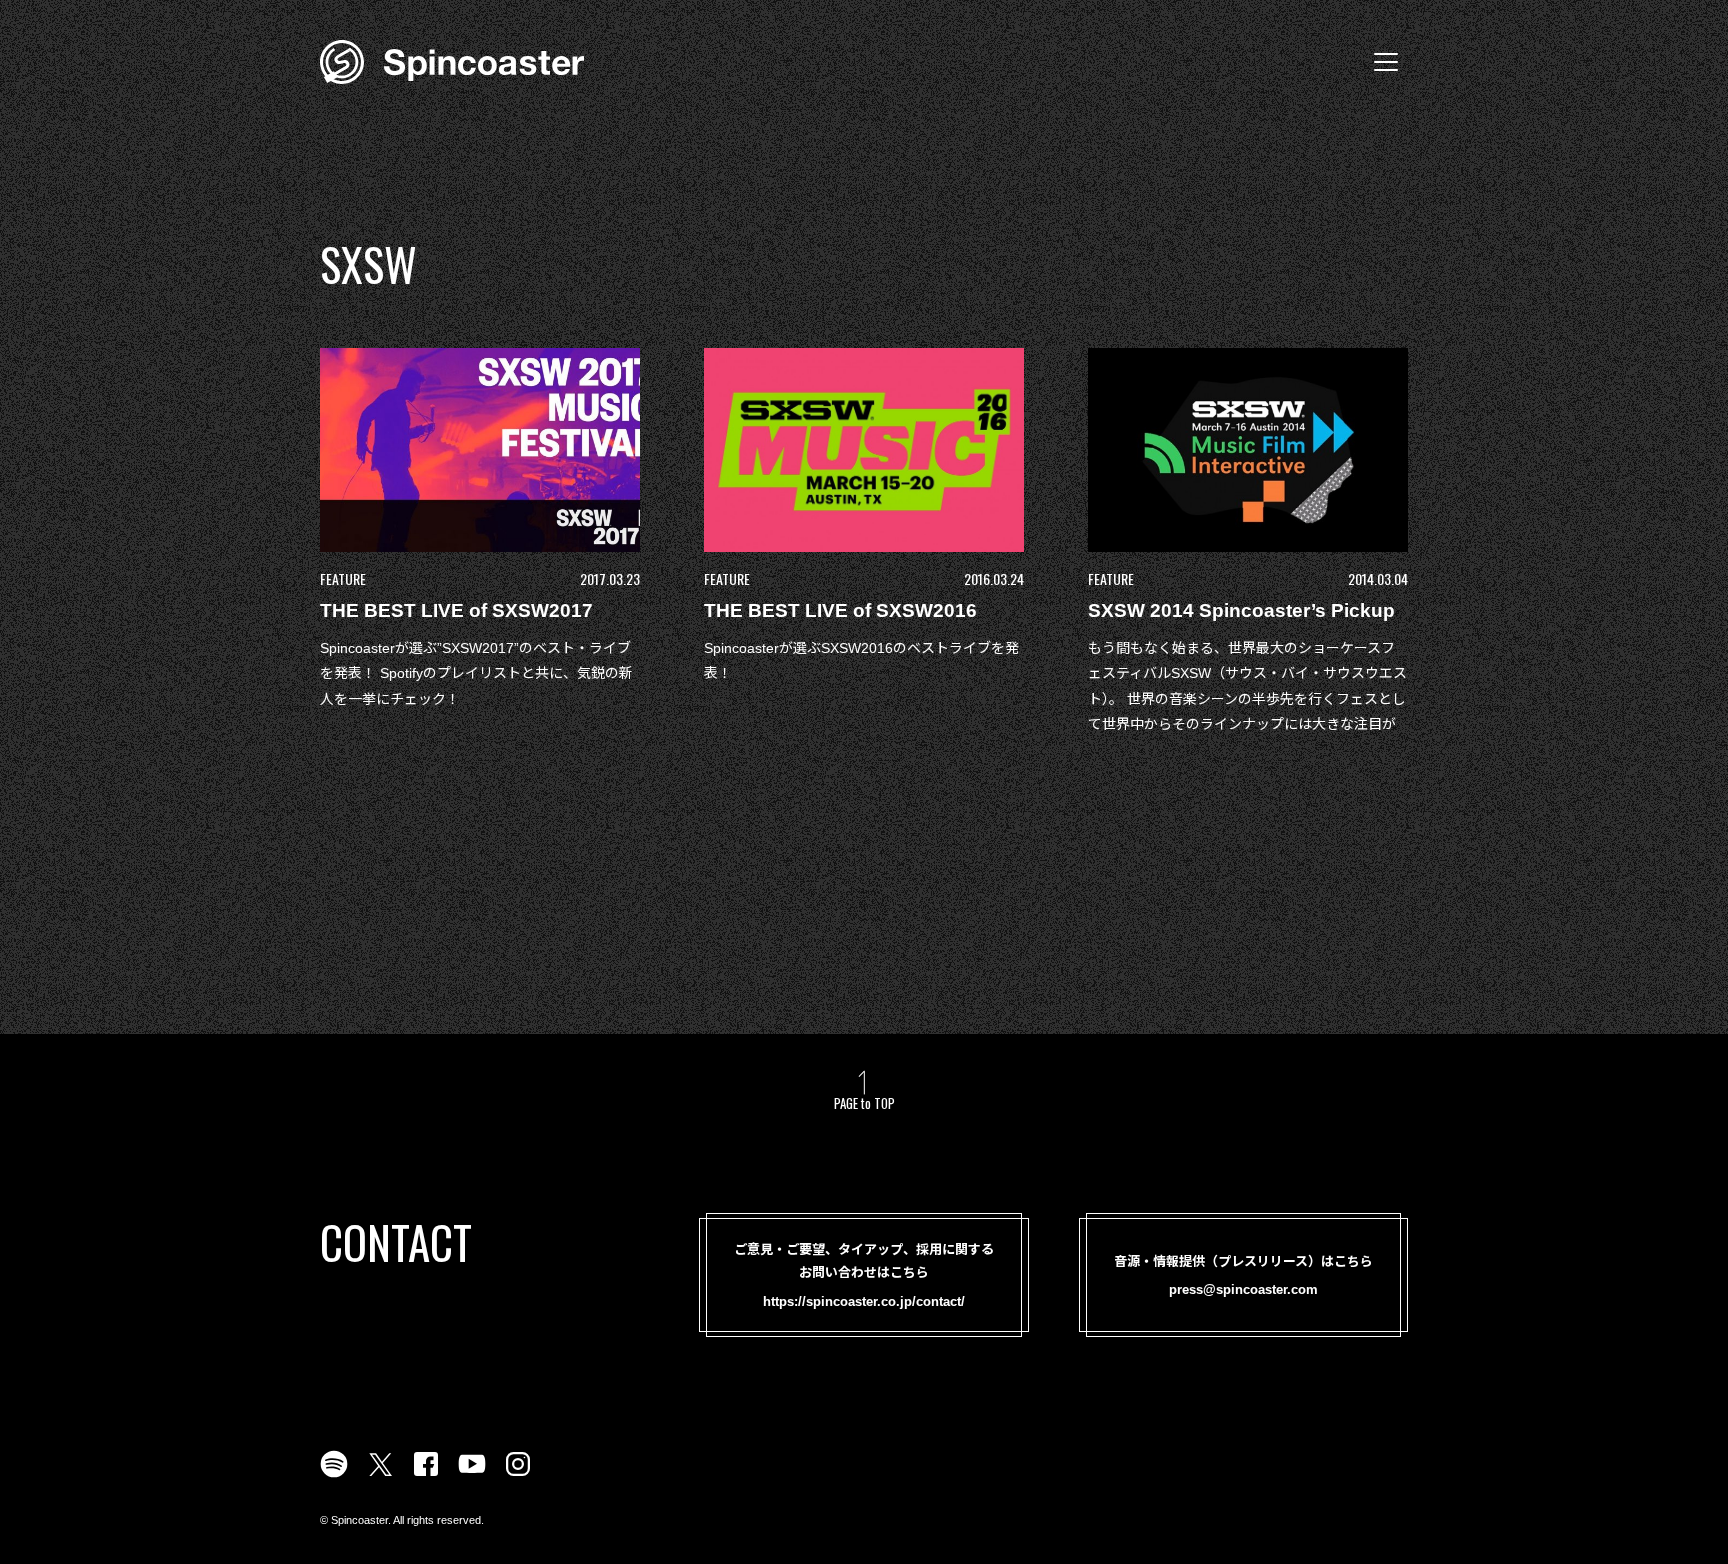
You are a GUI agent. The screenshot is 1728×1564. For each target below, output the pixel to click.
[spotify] (334, 1476)
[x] (380, 1476)
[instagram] (518, 1476)
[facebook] (426, 1476)
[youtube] (472, 1476)
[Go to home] (452, 60)
